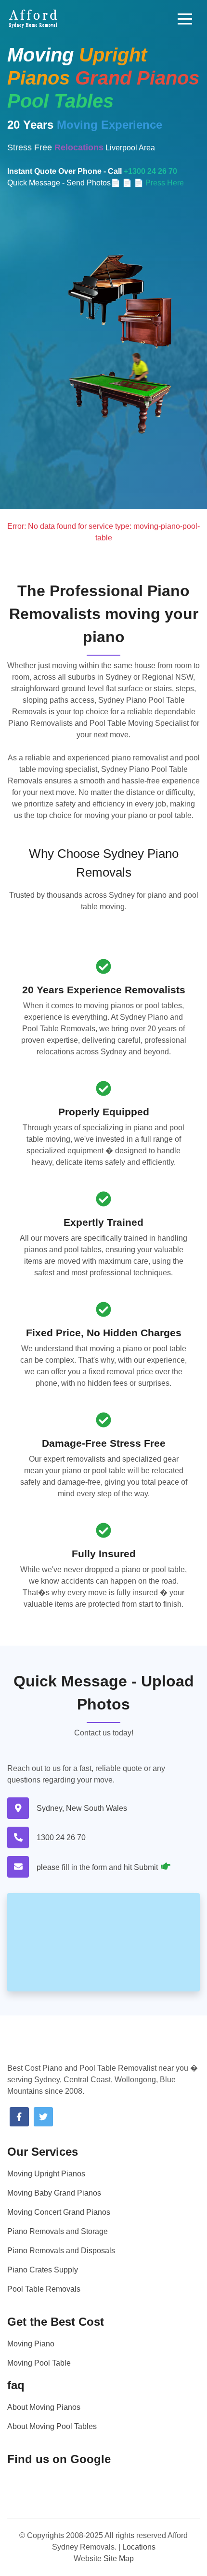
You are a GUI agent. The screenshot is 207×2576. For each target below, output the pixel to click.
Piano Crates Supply (43, 2270)
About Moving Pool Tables (52, 2426)
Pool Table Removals (44, 2289)
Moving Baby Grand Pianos (54, 2193)
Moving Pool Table (39, 2363)
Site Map (119, 2558)
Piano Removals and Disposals (61, 2251)
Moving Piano (31, 2344)
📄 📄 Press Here (153, 183)
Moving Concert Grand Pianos (59, 2212)
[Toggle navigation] (185, 19)
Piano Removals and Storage (58, 2231)
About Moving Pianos (44, 2407)
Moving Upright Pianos (46, 2174)
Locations (139, 2547)
